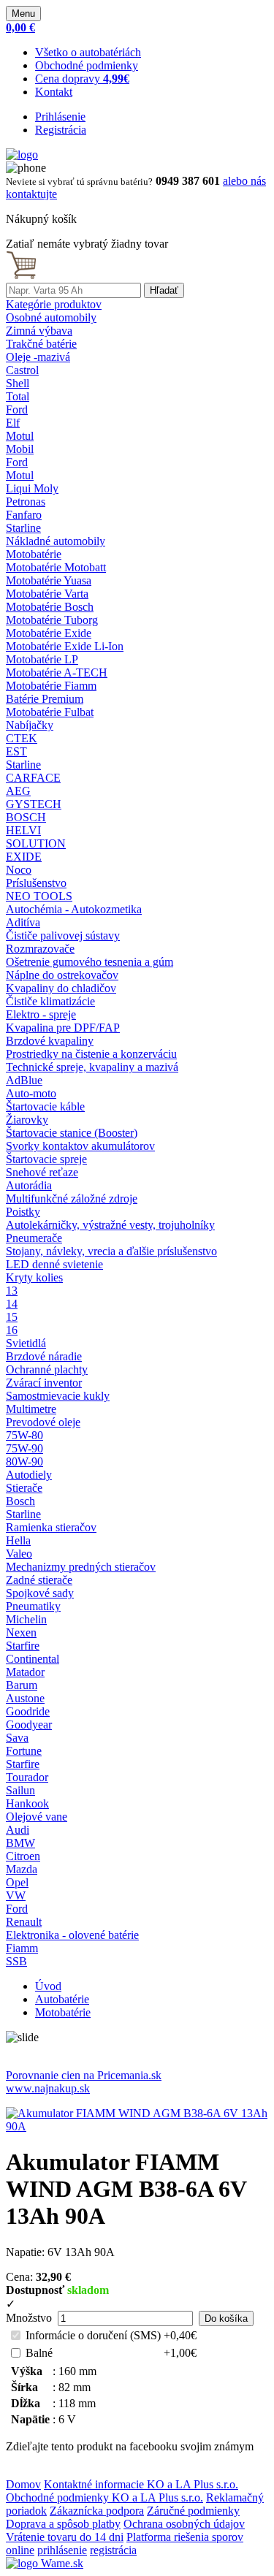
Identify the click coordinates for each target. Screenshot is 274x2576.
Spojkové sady (40, 1593)
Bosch (20, 1501)
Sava (17, 1738)
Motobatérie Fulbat (50, 712)
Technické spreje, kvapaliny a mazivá (92, 1067)
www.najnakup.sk (48, 2088)
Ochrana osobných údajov (184, 2524)
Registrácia (61, 130)
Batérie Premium (45, 699)
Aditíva (23, 922)
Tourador (27, 1777)
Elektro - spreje (41, 1014)
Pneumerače (34, 1238)
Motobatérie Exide (49, 633)
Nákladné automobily (56, 541)
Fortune (24, 1751)
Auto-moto (31, 1093)
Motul (20, 436)
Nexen (21, 1632)
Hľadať (164, 290)
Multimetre (31, 1409)
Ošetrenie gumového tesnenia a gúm (90, 962)
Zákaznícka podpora (97, 2511)
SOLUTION (36, 843)
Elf (13, 423)
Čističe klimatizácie (50, 1001)
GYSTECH (34, 804)
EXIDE (24, 857)
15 (12, 1317)
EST (16, 751)
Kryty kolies (34, 1277)
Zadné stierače (39, 1580)
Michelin (26, 1619)
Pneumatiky (33, 1606)
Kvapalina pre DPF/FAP (63, 1028)
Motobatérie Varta (47, 594)
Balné (39, 2353)
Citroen (23, 1856)
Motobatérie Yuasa (49, 580)
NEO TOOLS (39, 896)
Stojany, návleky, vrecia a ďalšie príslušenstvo (111, 1251)
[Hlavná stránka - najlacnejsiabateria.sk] (22, 155)
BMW (20, 1843)
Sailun (20, 1790)
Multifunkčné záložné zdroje (72, 1199)
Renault (24, 1922)
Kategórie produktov (54, 304)
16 (12, 1330)
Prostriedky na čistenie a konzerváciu (91, 1054)
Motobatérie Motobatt (56, 567)
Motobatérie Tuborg (52, 620)
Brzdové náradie (44, 1356)
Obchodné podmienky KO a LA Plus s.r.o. (104, 2497)
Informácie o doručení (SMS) (93, 2335)
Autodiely (29, 1475)
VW (16, 1895)
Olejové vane (37, 1817)
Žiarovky (27, 1120)
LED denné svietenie (54, 1264)
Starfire (23, 1646)
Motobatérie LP (42, 659)
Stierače (24, 1488)
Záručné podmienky (193, 2511)
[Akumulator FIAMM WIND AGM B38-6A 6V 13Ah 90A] (137, 2126)
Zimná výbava (39, 331)
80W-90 (24, 1462)
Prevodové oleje (43, 1422)
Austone (25, 1698)
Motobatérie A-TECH (57, 672)
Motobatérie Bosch (50, 607)
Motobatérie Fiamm (51, 686)
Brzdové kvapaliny (50, 1041)
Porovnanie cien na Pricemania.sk (84, 2075)
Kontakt (54, 92)
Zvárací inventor (44, 1383)
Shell (18, 383)
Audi (18, 1830)
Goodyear (29, 1725)
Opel (17, 1882)
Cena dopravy (82, 79)
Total (18, 396)
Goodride (28, 1711)
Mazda (22, 1869)
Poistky (23, 1212)
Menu (23, 14)
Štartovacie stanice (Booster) (72, 1133)
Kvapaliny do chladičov (61, 988)
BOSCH (26, 817)
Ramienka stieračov (51, 1527)
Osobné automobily (51, 317)
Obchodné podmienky (87, 65)
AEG (18, 791)
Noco (19, 870)
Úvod (48, 1986)
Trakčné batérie (41, 344)
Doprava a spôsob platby (63, 2524)
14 (12, 1304)
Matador (25, 1672)
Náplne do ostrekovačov (62, 975)
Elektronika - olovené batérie (72, 1935)
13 (12, 1291)
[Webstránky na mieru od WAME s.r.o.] (45, 2563)
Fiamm (22, 1948)
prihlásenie (62, 2550)
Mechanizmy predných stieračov (81, 1567)
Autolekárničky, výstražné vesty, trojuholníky (110, 1225)
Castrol (22, 370)
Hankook (27, 1803)
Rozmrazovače (40, 949)
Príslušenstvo (36, 883)
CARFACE (33, 778)
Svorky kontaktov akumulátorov (80, 1146)
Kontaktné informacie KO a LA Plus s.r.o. (141, 2484)
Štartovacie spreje (46, 1159)
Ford (17, 409)
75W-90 (24, 1448)
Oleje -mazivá (38, 357)
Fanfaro (24, 515)
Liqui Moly (32, 488)
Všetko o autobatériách (88, 52)
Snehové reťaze (42, 1172)
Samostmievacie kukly (58, 1396)
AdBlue (24, 1080)
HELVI (23, 830)
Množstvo (29, 2318)
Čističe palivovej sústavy (63, 935)
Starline (23, 528)
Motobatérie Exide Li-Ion (65, 646)
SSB (16, 1961)
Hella (18, 1540)
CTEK (22, 738)
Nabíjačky (30, 725)
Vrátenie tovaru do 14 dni (65, 2537)
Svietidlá (26, 1343)
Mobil (20, 449)
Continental (33, 1659)
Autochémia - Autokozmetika (74, 909)
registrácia (113, 2550)
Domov (23, 2484)
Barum (22, 1685)
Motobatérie (34, 554)
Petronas (26, 502)
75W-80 (24, 1435)
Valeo (19, 1554)
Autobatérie (62, 1999)
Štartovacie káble (45, 1106)
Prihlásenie (60, 117)
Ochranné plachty (47, 1369)
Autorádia (29, 1185)
